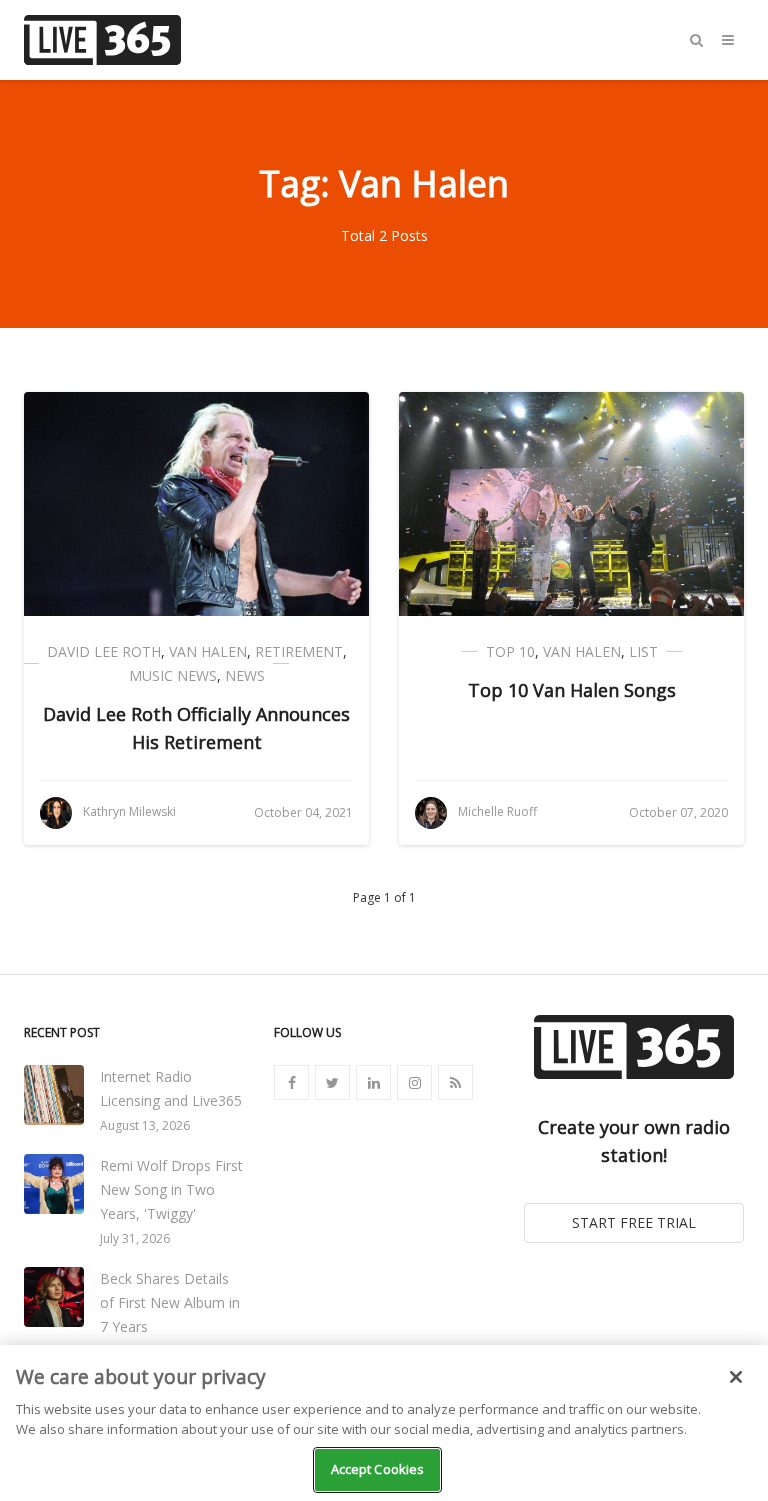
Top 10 (510, 651)
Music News (173, 675)
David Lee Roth (104, 651)
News (245, 675)
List (643, 651)
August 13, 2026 (145, 1125)
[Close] (736, 1377)
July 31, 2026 (135, 1238)
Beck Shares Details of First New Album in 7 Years (170, 1302)
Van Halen (208, 651)
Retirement (299, 651)
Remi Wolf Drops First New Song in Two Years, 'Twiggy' (171, 1189)
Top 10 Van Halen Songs (572, 690)
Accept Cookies (378, 1469)
